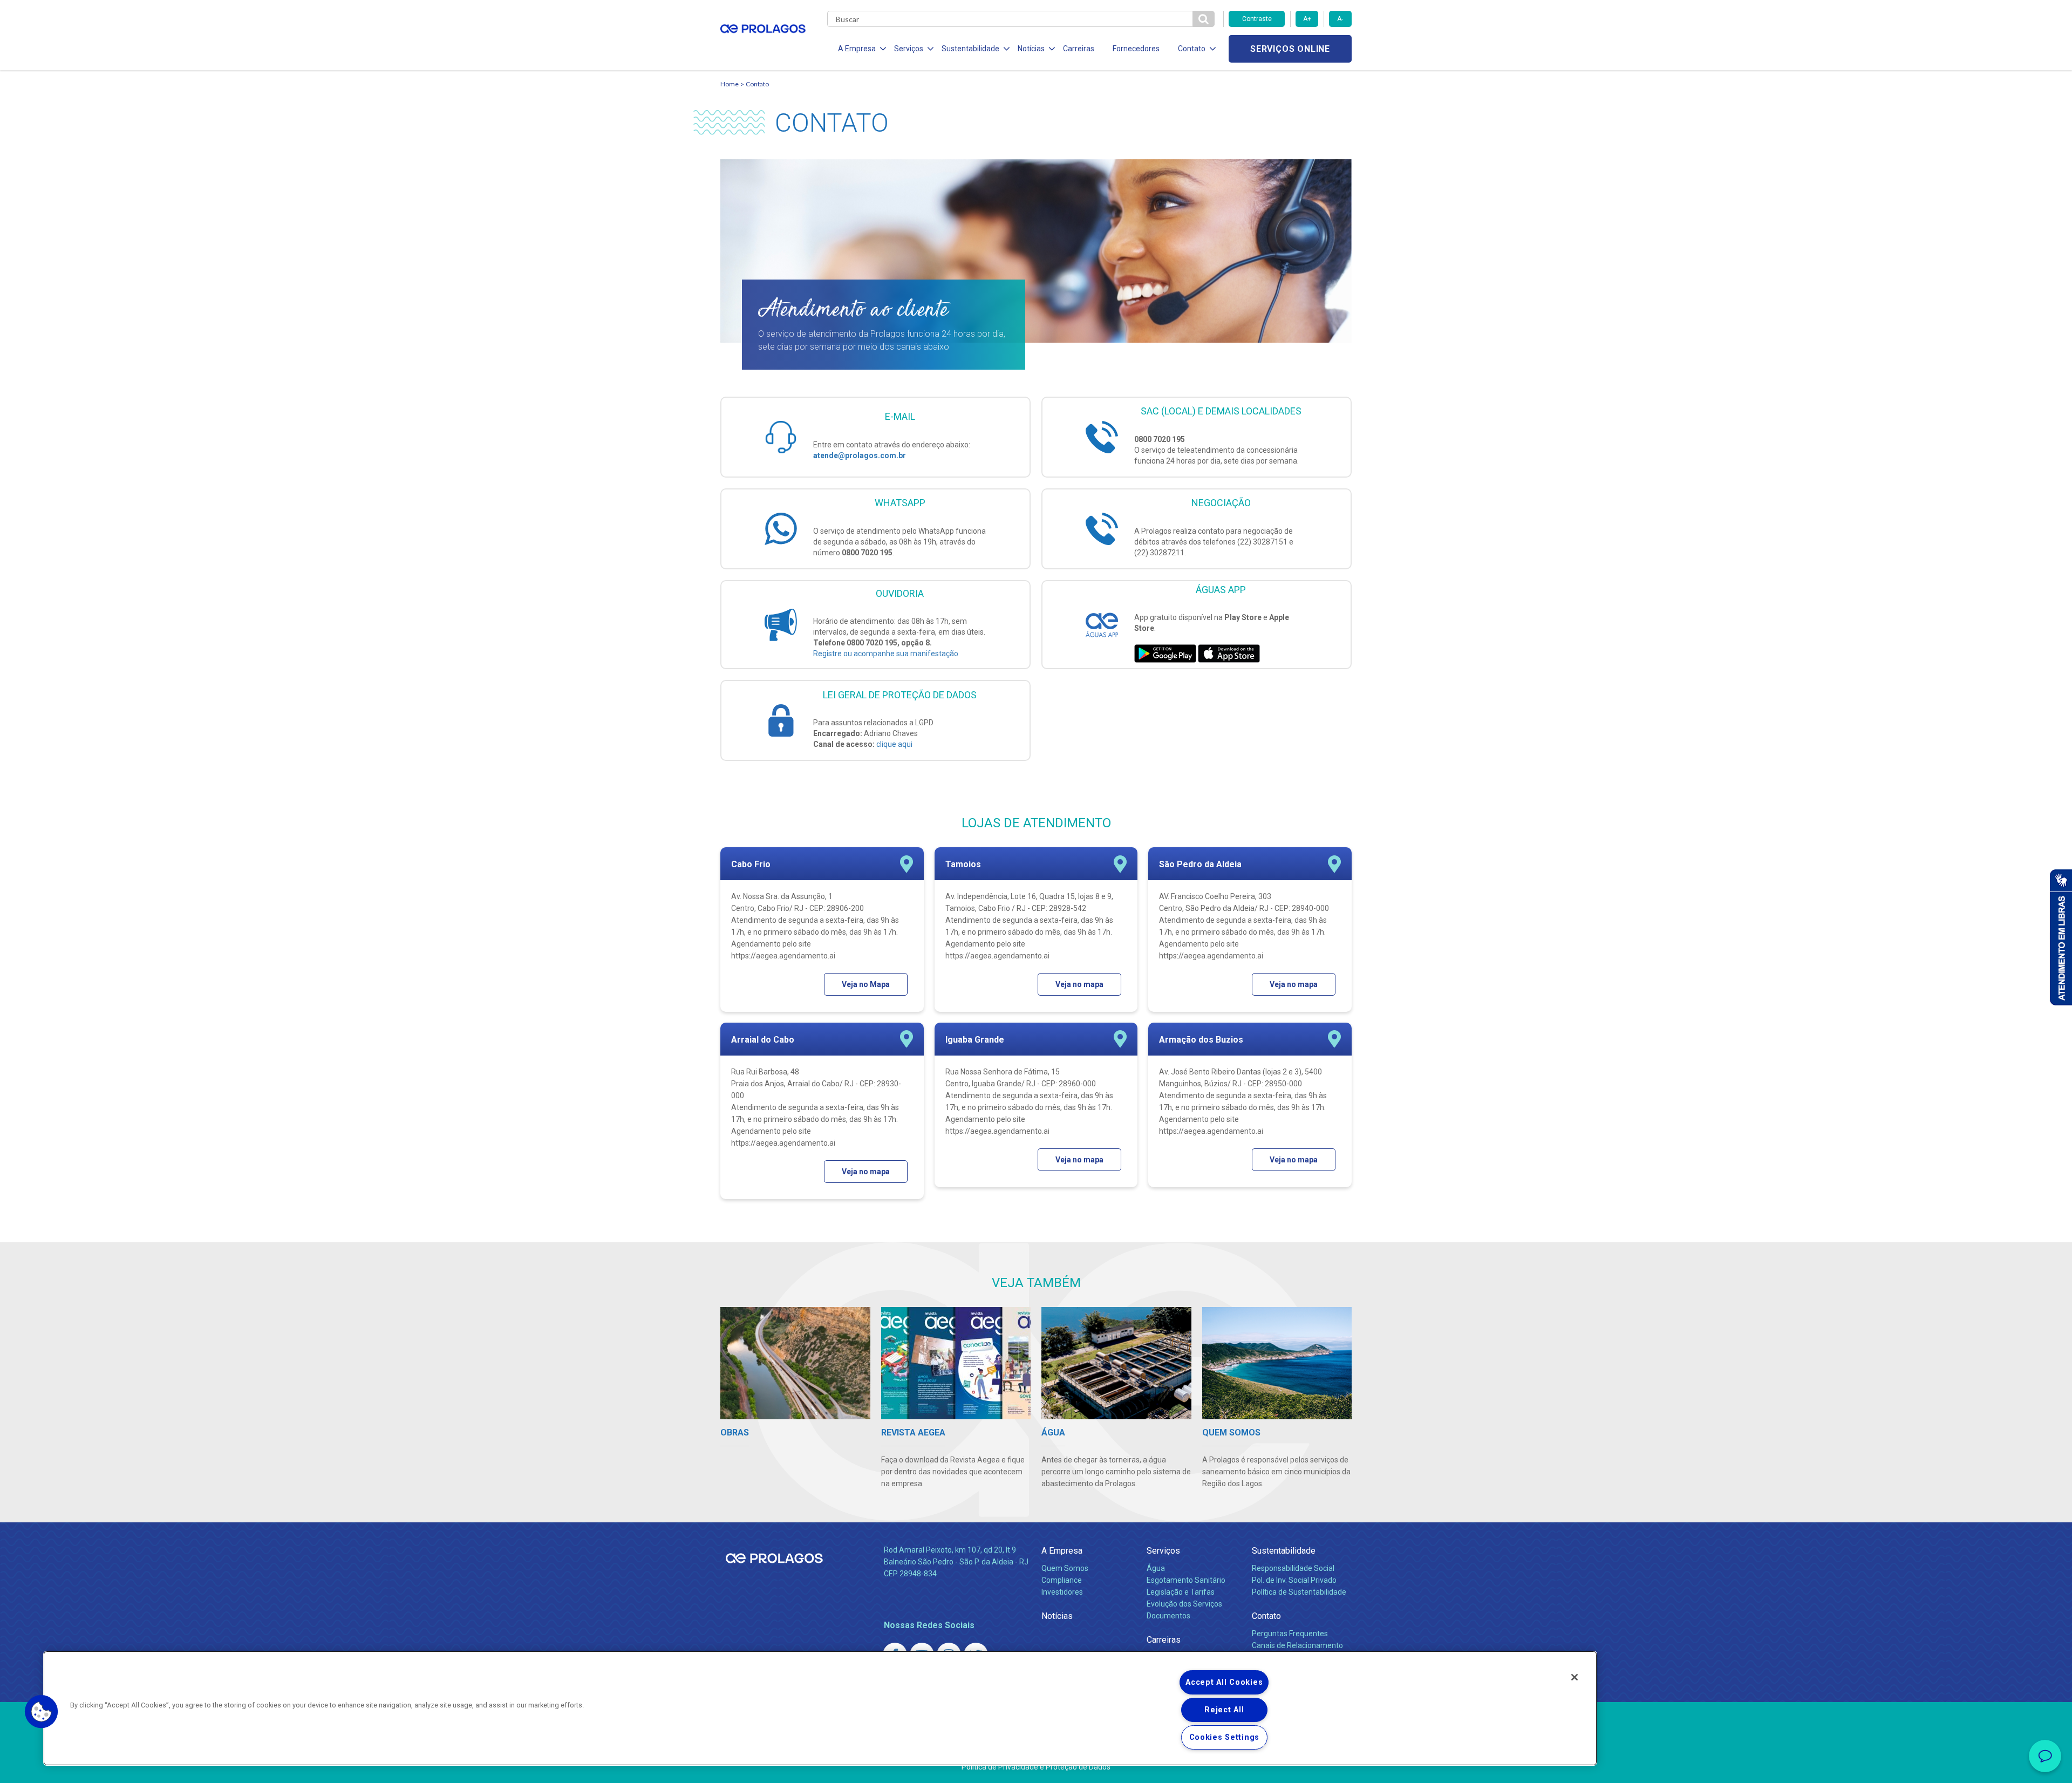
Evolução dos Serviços (1184, 1604)
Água (1156, 1568)
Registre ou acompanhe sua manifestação (886, 654)
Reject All (1224, 1710)
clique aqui (894, 744)
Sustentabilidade (1284, 1551)
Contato (1266, 1616)
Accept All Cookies (1224, 1682)
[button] (42, 1712)
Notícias (1057, 1616)
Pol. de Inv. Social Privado (1294, 1580)
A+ (1307, 19)
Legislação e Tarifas (1181, 1592)
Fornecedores (1136, 49)
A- (1340, 19)
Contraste (1257, 19)
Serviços (1163, 1551)
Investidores (1062, 1592)
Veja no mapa (1079, 984)
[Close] (1575, 1677)
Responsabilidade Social (1293, 1568)
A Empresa (1062, 1551)
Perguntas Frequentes (1290, 1634)
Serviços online (1290, 49)
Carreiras (1079, 49)
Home (730, 84)
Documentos (1168, 1616)
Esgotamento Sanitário (1186, 1580)
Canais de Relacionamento (1297, 1645)
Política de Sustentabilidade (1299, 1592)
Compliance (1062, 1580)
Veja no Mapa (866, 984)
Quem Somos (1065, 1568)
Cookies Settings (1225, 1737)
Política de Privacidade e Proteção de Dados (1036, 1767)
